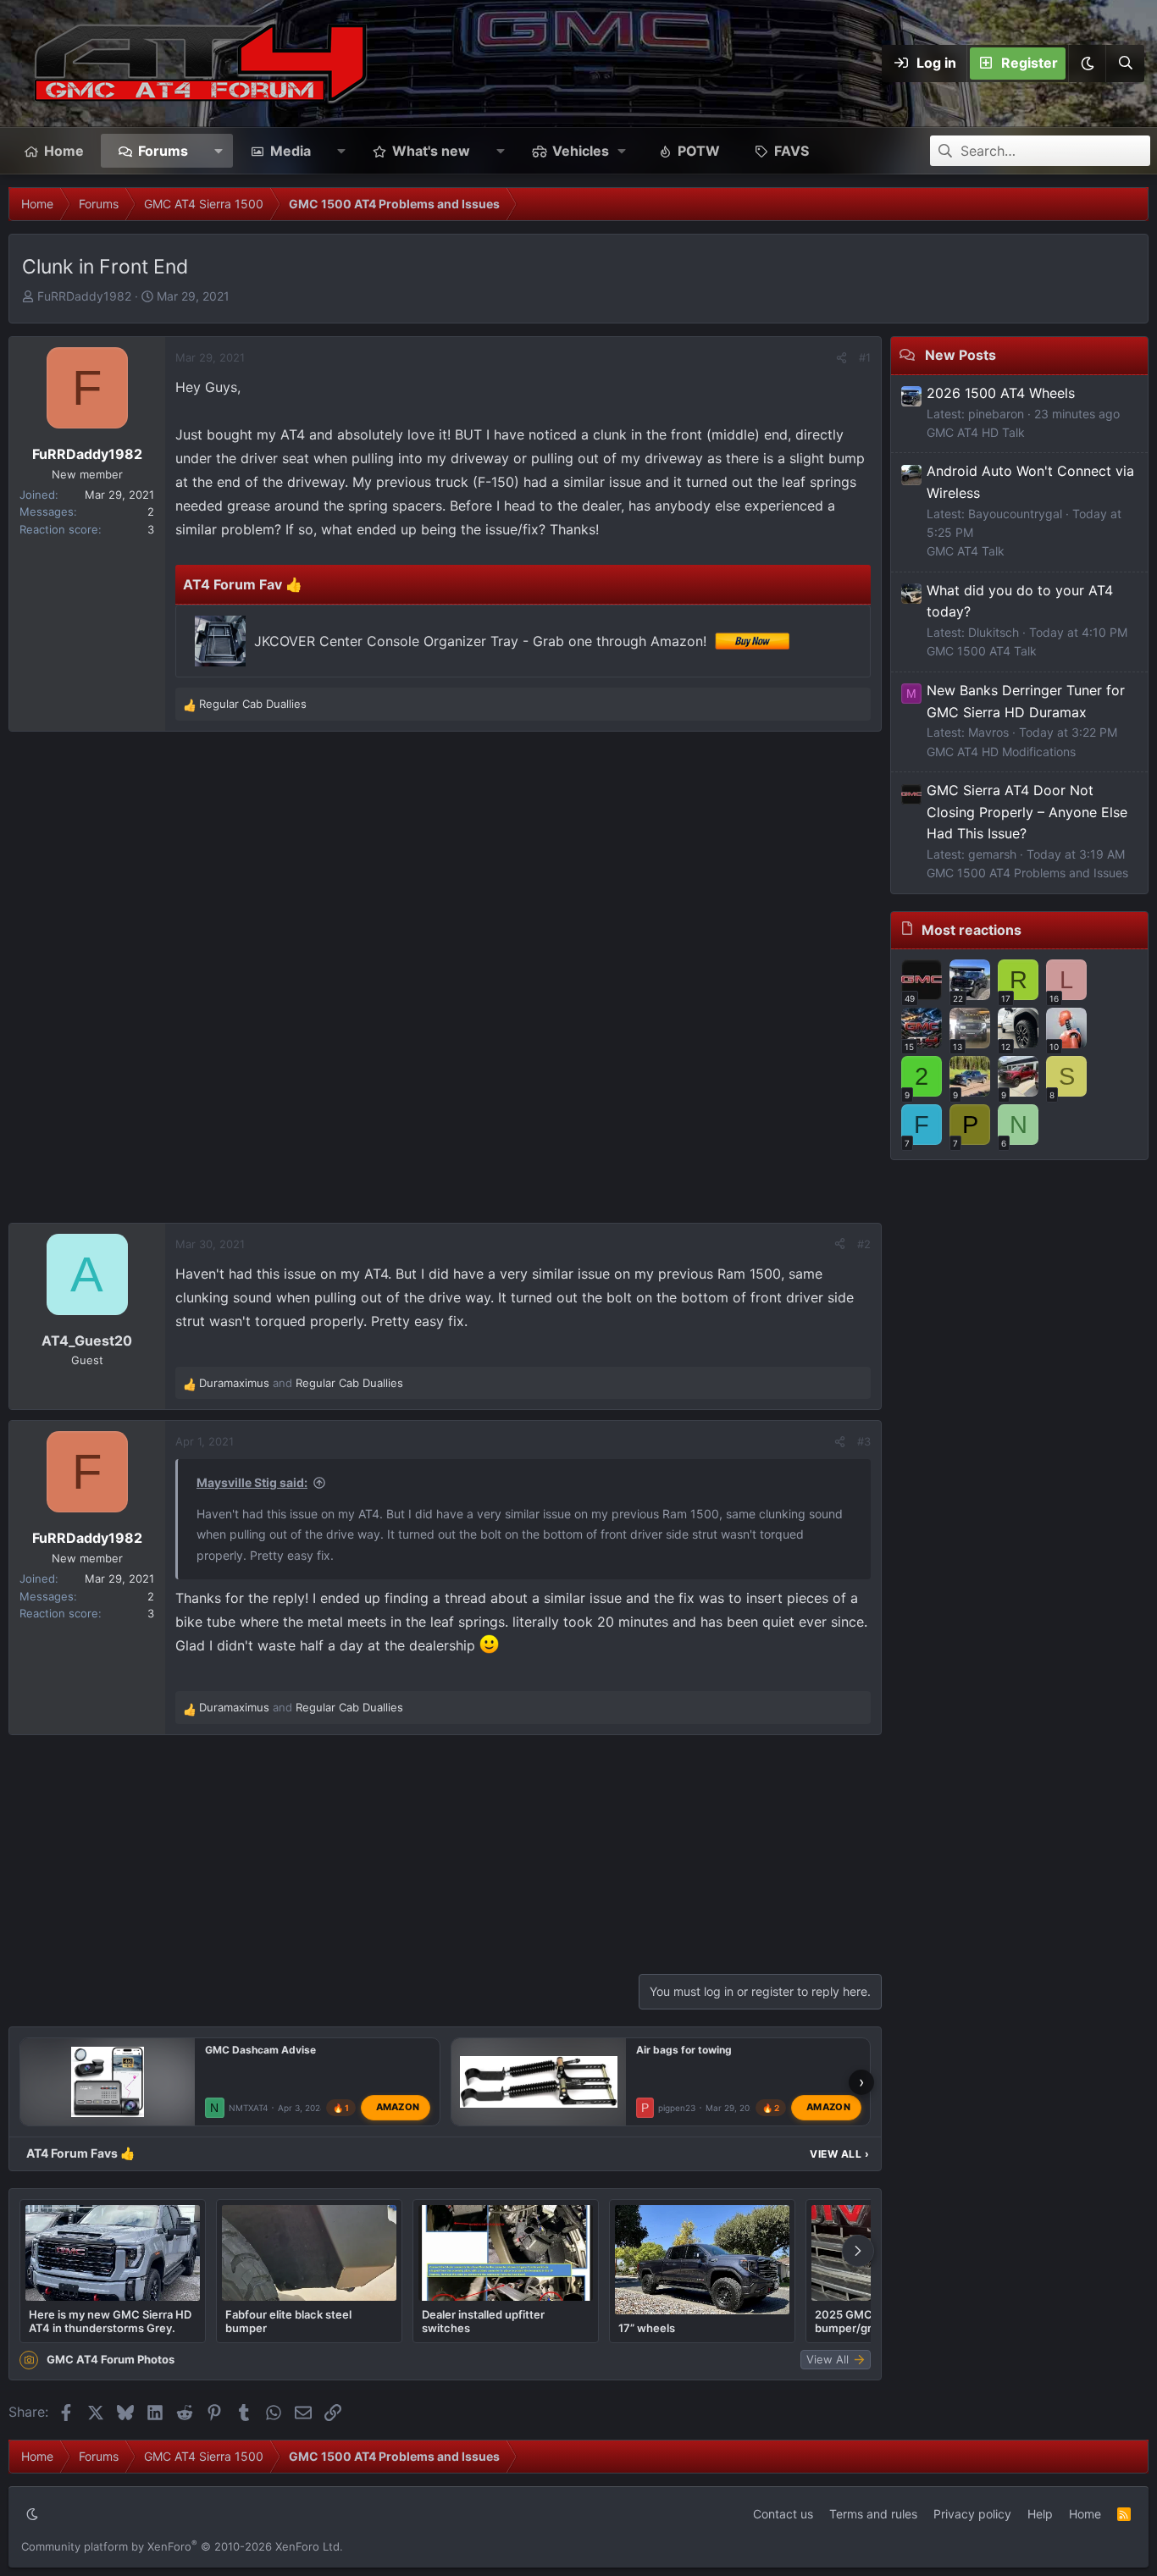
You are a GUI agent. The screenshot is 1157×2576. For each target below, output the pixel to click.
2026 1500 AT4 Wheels (1001, 393)
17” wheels (647, 2328)
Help (1040, 2514)
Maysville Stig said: (252, 1482)
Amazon (398, 2108)
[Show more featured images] (858, 2251)
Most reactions (972, 930)
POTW (699, 151)
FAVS (792, 151)
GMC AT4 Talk (966, 551)
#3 (864, 1441)
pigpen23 (677, 2109)
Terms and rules (873, 2514)
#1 (865, 357)
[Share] (841, 358)
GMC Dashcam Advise (260, 2050)
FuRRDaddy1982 (84, 296)
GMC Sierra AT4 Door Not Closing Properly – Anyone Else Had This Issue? (1027, 812)
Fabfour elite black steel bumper (288, 2321)
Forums (163, 151)
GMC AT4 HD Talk (976, 432)
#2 (864, 1244)
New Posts (960, 355)
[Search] (1125, 64)
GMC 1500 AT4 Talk (982, 651)
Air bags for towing (684, 2050)
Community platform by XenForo (182, 2546)
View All (839, 2154)
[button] (1087, 64)
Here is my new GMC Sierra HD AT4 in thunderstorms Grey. (110, 2321)
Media (291, 151)
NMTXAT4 (248, 2109)
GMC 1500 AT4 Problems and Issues (1027, 873)
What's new (431, 151)
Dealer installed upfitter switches (483, 2321)
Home (64, 151)
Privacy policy (972, 2514)
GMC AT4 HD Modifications (1001, 752)
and (301, 1383)
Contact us (783, 2514)
